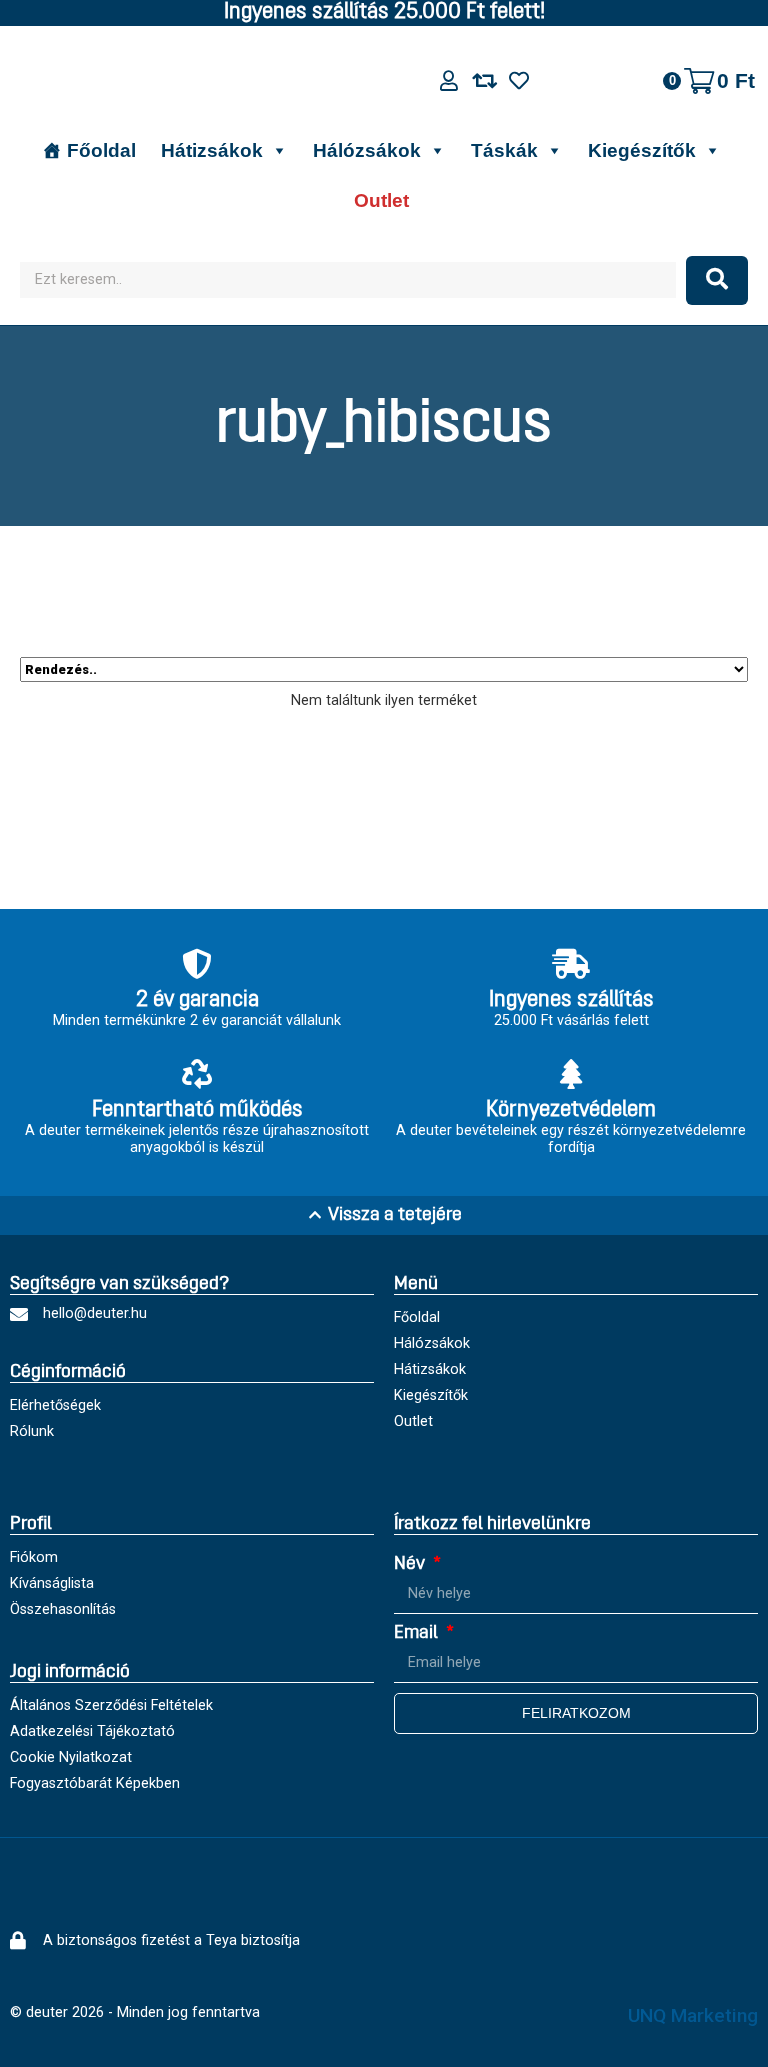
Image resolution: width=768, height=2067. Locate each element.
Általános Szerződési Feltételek (111, 1705)
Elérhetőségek (55, 1405)
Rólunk (32, 1431)
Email (418, 1633)
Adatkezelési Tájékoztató (92, 1731)
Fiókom (34, 1557)
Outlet (381, 200)
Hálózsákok (367, 150)
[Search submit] (717, 280)
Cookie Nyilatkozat (71, 1757)
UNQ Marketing (693, 2015)
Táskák (504, 150)
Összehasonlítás (63, 1609)
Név (411, 1564)
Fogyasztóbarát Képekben (95, 1783)
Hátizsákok (212, 150)
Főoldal (101, 150)
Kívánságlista (52, 1583)
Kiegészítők (642, 150)
